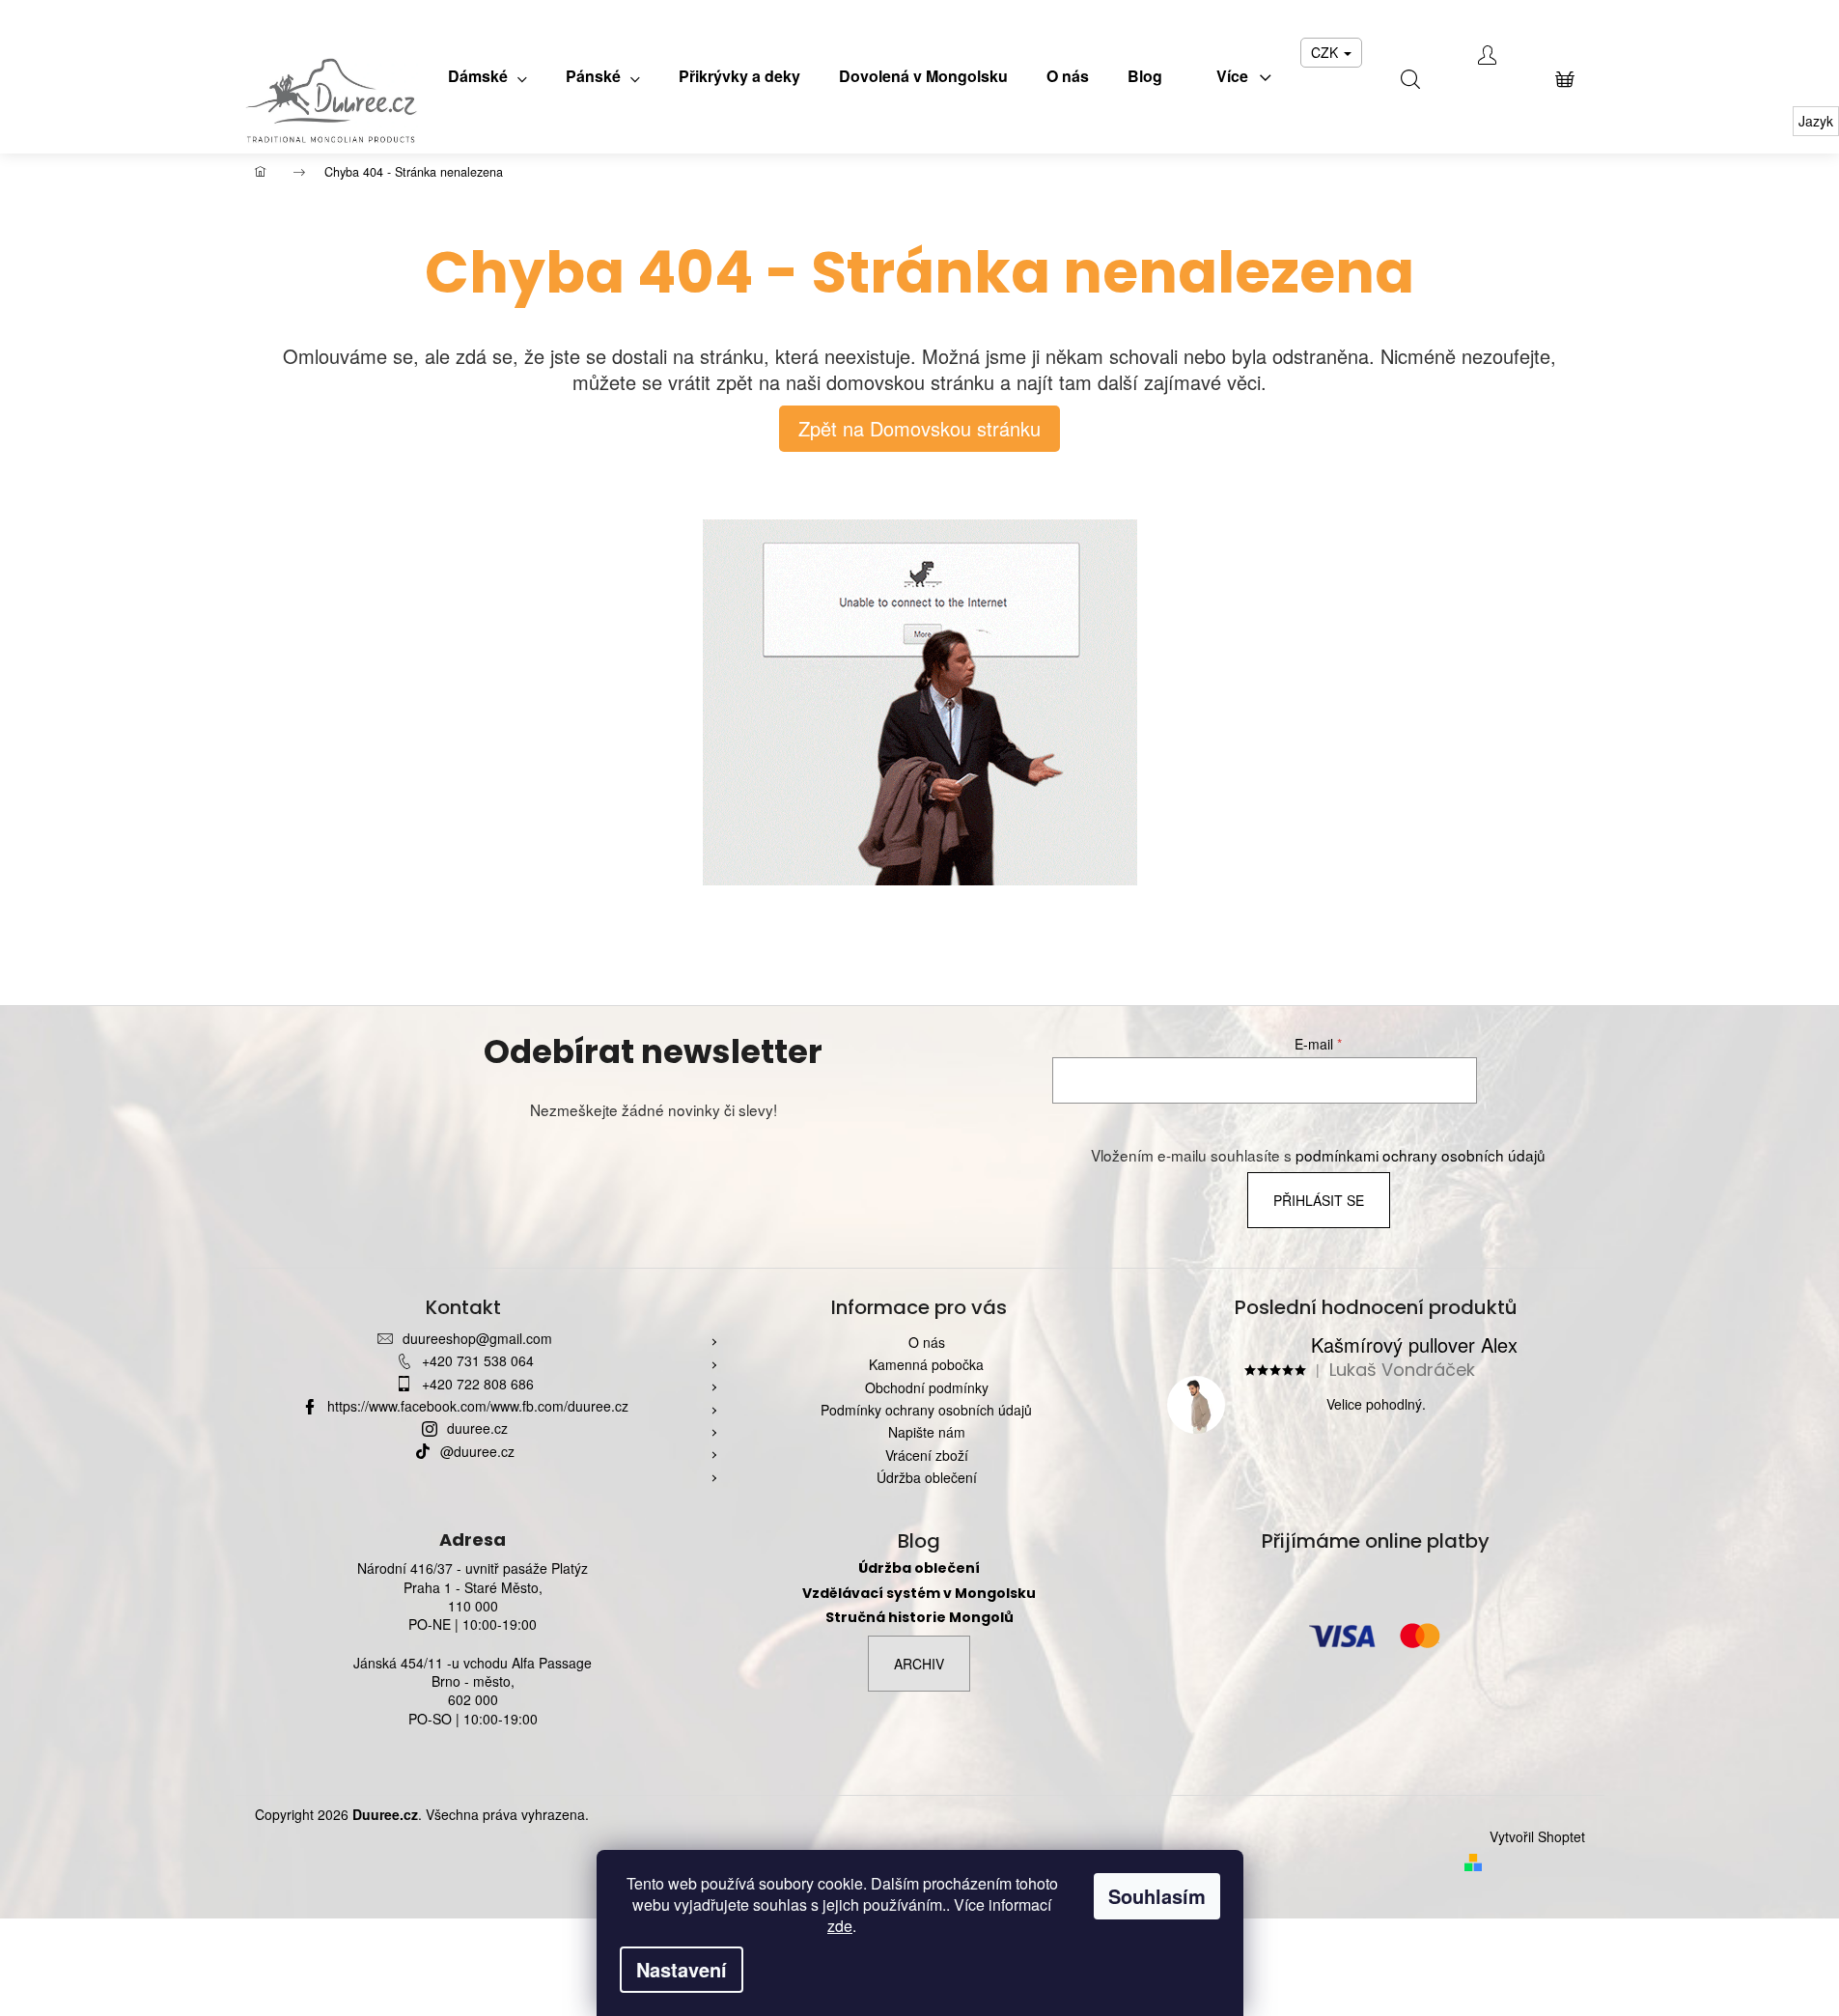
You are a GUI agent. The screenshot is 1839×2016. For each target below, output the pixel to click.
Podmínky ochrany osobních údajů (926, 1410)
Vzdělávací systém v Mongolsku (919, 1594)
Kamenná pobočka (926, 1364)
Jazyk (1816, 121)
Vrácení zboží (927, 1455)
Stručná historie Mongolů (919, 1618)
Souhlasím (1157, 1896)
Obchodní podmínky (927, 1387)
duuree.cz (477, 1428)
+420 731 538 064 (478, 1360)
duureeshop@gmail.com (477, 1338)
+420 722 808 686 (478, 1384)
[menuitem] (488, 76)
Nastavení (682, 1969)
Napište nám (927, 1432)
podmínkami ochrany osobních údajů (1421, 1155)
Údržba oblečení (927, 1477)
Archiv (919, 1664)
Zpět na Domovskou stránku (919, 428)
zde (840, 1926)
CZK (1326, 52)
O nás (927, 1342)
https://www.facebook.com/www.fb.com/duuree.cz (478, 1406)
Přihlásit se (1319, 1200)
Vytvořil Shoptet (1537, 1837)
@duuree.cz (477, 1451)
